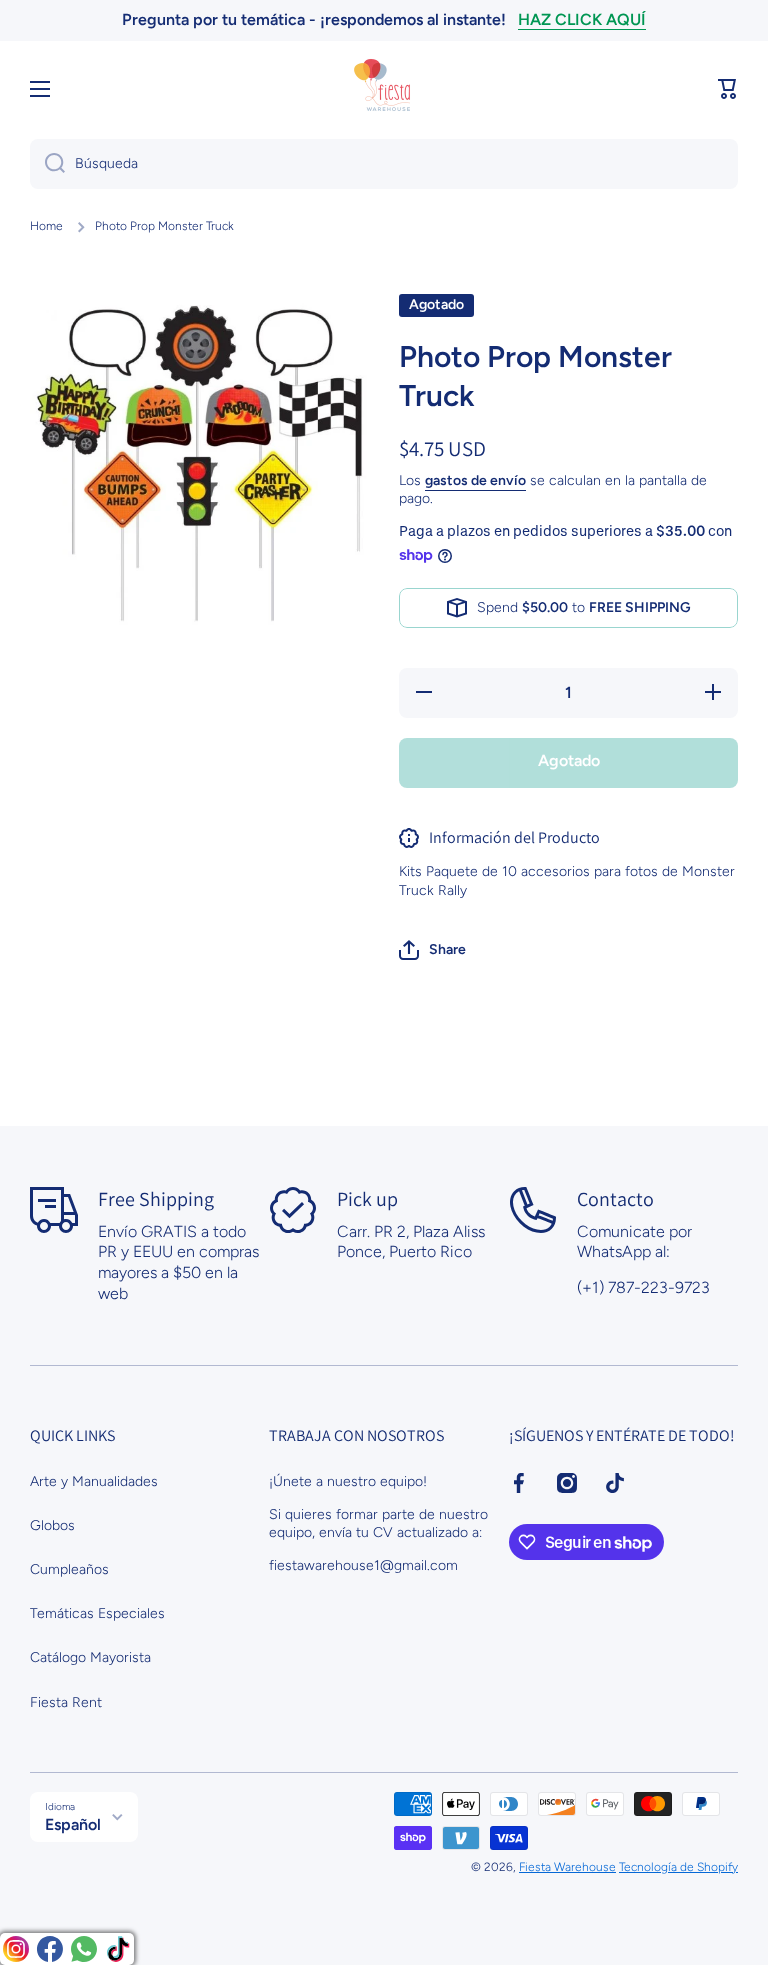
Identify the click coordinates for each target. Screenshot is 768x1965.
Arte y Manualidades (94, 1481)
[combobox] (384, 164)
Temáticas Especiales (97, 1613)
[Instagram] (16, 1949)
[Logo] (384, 89)
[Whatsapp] (84, 1949)
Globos (52, 1525)
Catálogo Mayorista (90, 1657)
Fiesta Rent (66, 1702)
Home (46, 226)
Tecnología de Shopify (678, 1867)
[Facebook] (50, 1949)
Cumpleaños (69, 1569)
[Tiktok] (118, 1949)
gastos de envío (475, 480)
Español (73, 1824)
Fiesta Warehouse (567, 1867)
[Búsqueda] (47, 164)
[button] (728, 89)
